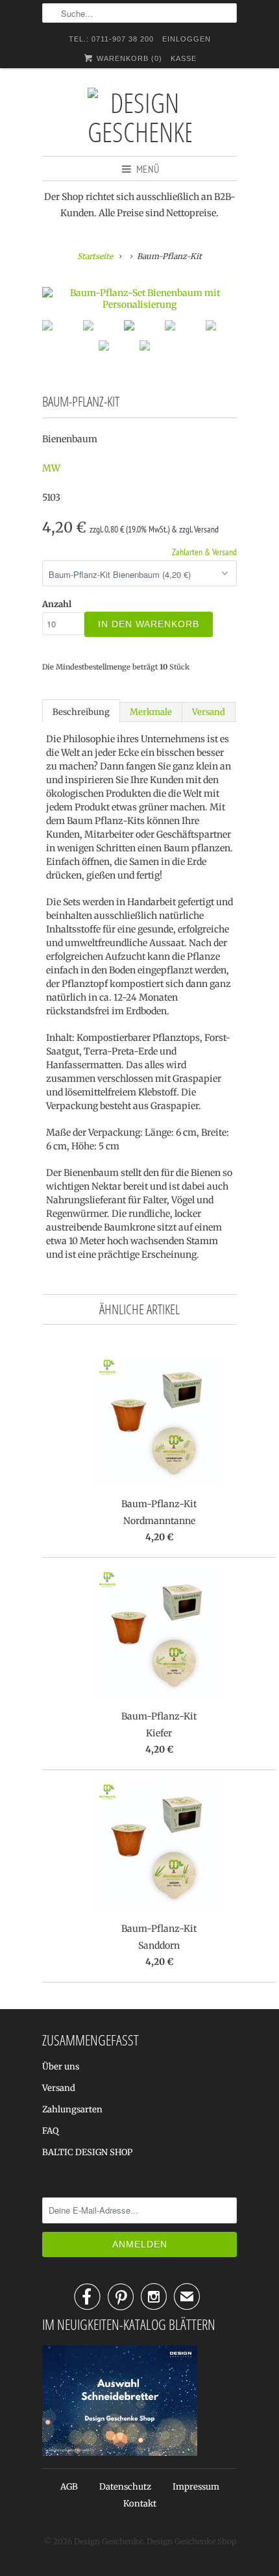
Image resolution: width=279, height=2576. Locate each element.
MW (51, 468)
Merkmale (151, 712)
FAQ (50, 2131)
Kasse (184, 58)
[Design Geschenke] (139, 117)
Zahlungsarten (72, 2109)
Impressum (196, 2487)
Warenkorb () (128, 58)
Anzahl (57, 604)
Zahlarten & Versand (204, 552)
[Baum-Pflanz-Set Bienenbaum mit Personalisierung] (139, 299)
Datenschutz (125, 2487)
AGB (69, 2487)
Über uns (61, 2067)
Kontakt (140, 2504)
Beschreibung (81, 712)
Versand (209, 712)
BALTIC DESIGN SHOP (87, 2152)
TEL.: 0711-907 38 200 (111, 39)
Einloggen (187, 39)
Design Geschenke (108, 2541)
